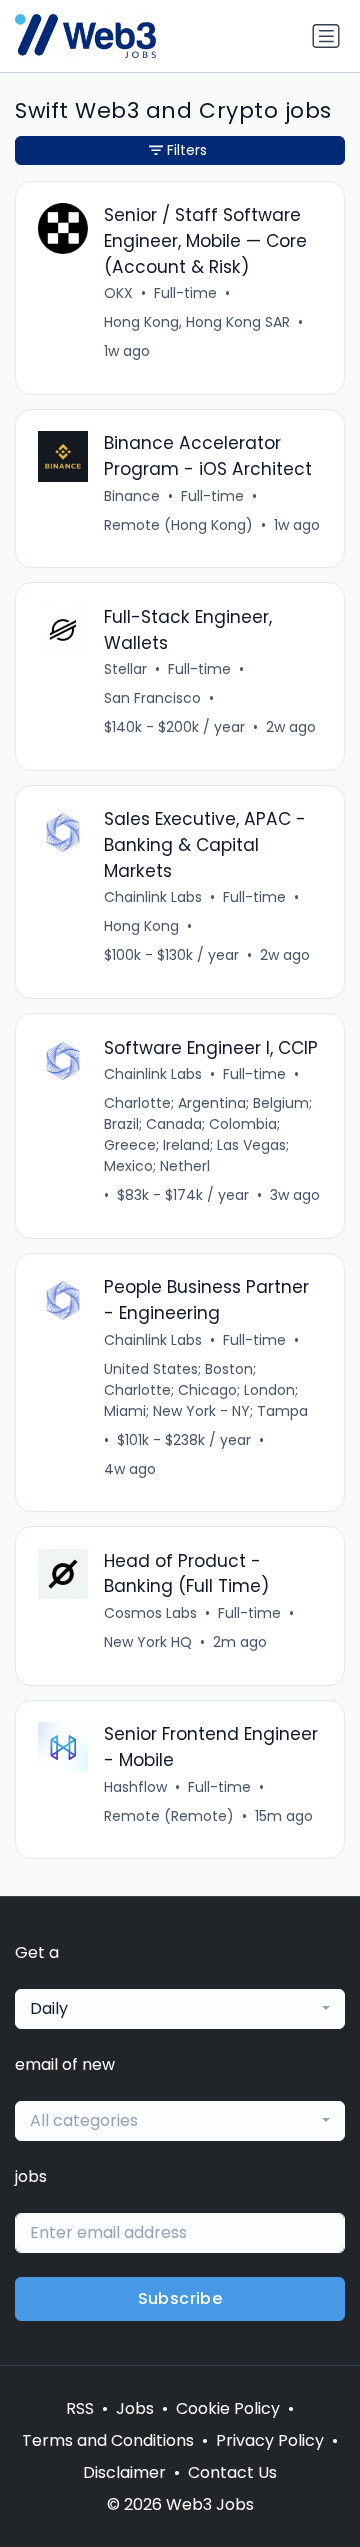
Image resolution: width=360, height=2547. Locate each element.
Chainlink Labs (153, 897)
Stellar (125, 669)
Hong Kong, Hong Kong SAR (197, 322)
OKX (118, 293)
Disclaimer (124, 2472)
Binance (132, 496)
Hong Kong (141, 926)
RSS (80, 2408)
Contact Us (232, 2472)
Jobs (135, 2408)
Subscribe (180, 2298)
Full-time (185, 293)
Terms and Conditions (108, 2440)
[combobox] (180, 2009)
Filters (187, 150)
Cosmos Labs (150, 1613)
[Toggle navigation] (326, 36)
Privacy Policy (270, 2440)
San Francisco (152, 698)
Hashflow (135, 1787)
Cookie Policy (228, 2408)
